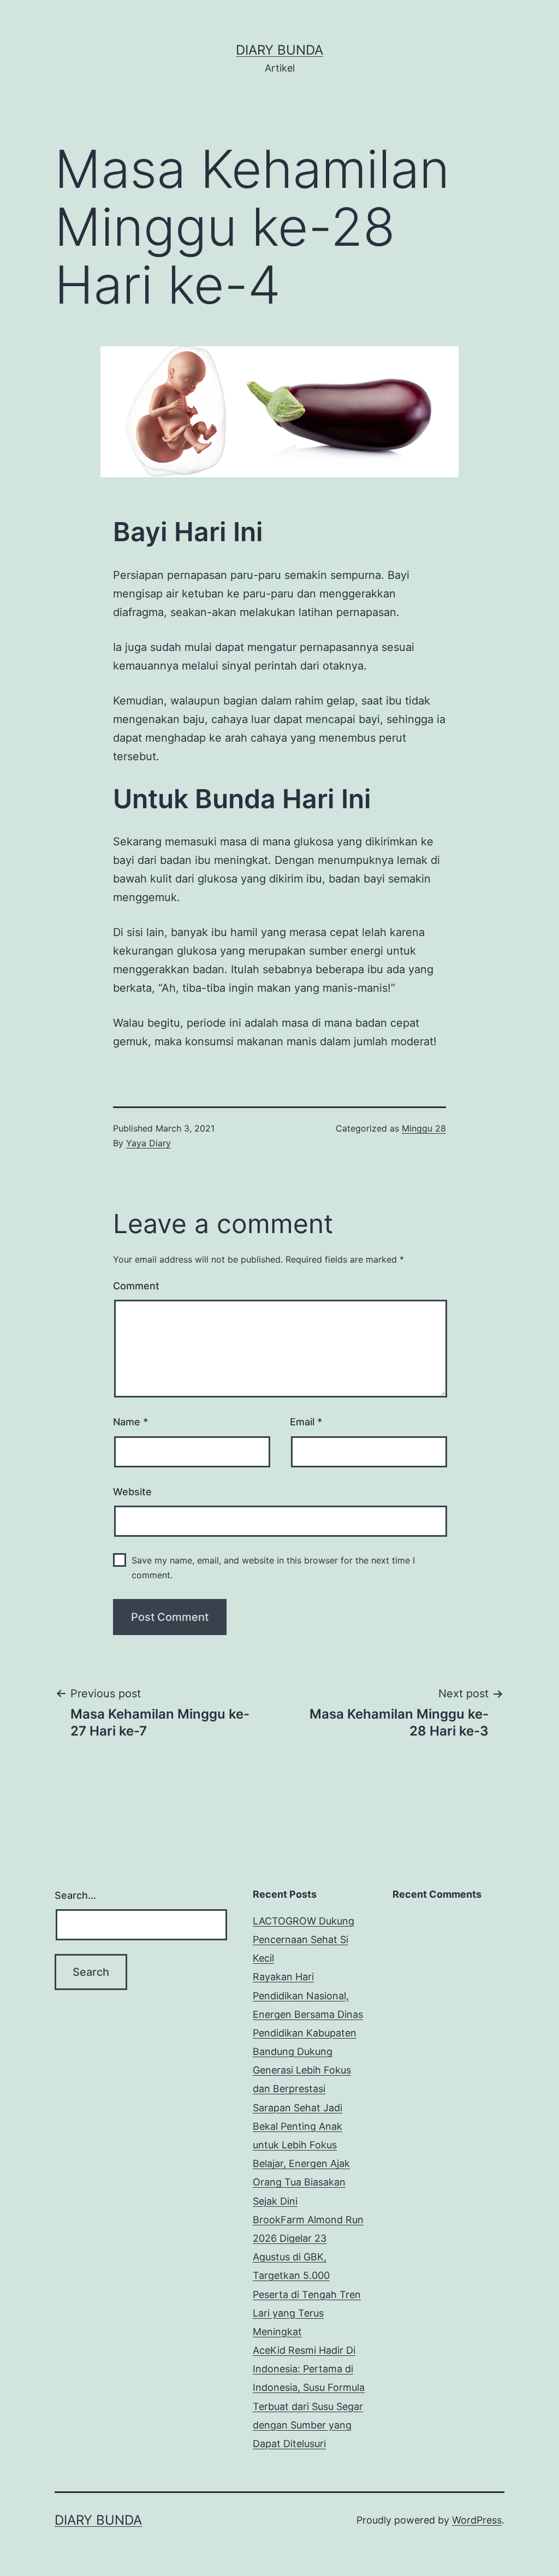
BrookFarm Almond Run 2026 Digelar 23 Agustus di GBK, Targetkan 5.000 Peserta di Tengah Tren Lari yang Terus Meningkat (308, 2276)
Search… (75, 1895)
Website (132, 1492)
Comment (136, 1286)
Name (130, 1422)
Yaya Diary (148, 1143)
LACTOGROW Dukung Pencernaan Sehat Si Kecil (304, 1940)
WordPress (477, 2520)
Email (306, 1422)
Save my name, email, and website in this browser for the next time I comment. (273, 1568)
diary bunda (279, 50)
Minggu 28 (424, 1128)
